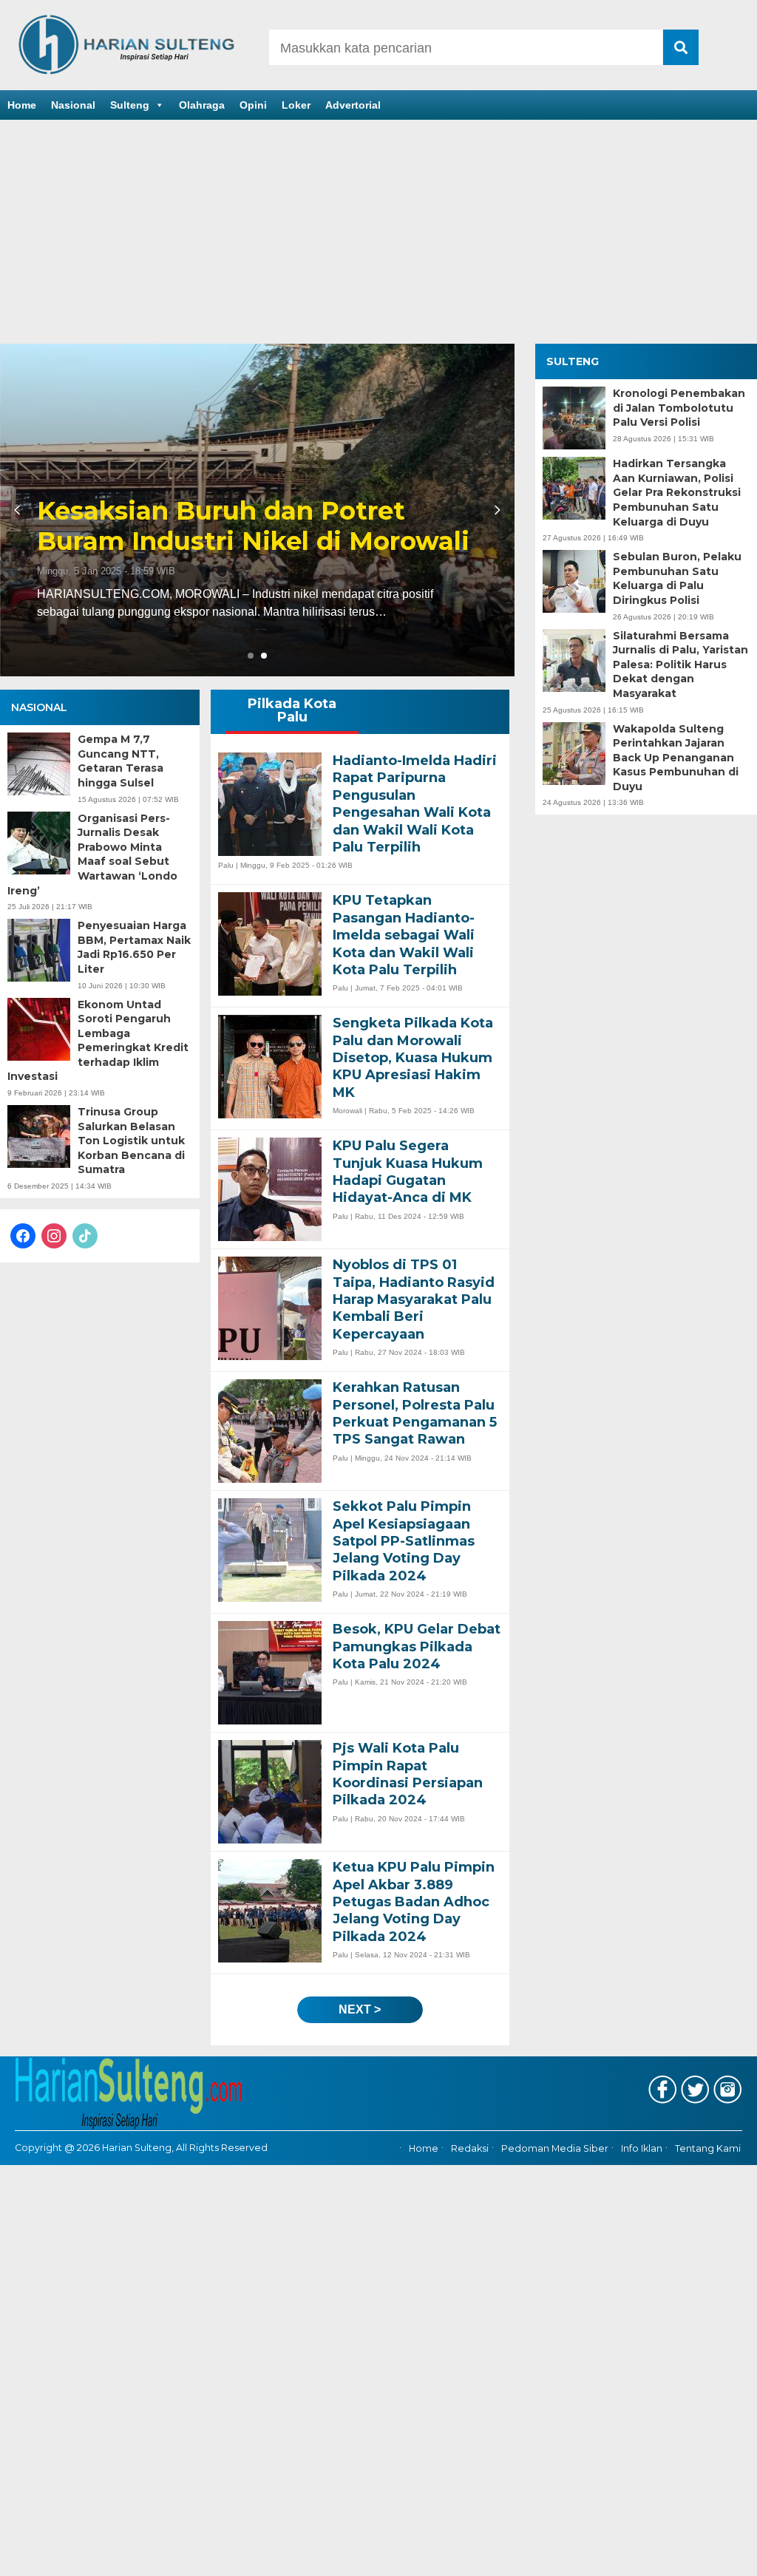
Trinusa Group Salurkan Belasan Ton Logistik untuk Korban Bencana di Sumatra (131, 1141)
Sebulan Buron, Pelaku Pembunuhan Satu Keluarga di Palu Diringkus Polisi (677, 578)
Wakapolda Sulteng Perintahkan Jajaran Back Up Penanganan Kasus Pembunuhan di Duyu (676, 758)
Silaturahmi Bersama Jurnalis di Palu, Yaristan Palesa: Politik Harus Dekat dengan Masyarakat (680, 665)
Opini (253, 105)
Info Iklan (642, 2148)
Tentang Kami (708, 2148)
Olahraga (202, 105)
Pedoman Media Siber (555, 2148)
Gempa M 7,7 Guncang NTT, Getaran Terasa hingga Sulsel (120, 761)
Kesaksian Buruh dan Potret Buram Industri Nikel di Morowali (403, 526)
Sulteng (130, 105)
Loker (296, 105)
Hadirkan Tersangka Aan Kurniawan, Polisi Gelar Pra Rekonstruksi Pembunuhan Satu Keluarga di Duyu (677, 492)
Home (22, 105)
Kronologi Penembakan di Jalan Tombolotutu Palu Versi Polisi (679, 408)
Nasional (73, 105)
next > (360, 2009)
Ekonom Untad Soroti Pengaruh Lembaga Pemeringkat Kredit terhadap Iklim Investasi (98, 1041)
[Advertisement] (378, 233)
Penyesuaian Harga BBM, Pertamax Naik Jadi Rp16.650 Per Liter (134, 947)
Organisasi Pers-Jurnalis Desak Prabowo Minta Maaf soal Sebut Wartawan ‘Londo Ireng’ (92, 854)
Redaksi (470, 2148)
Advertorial (353, 105)
